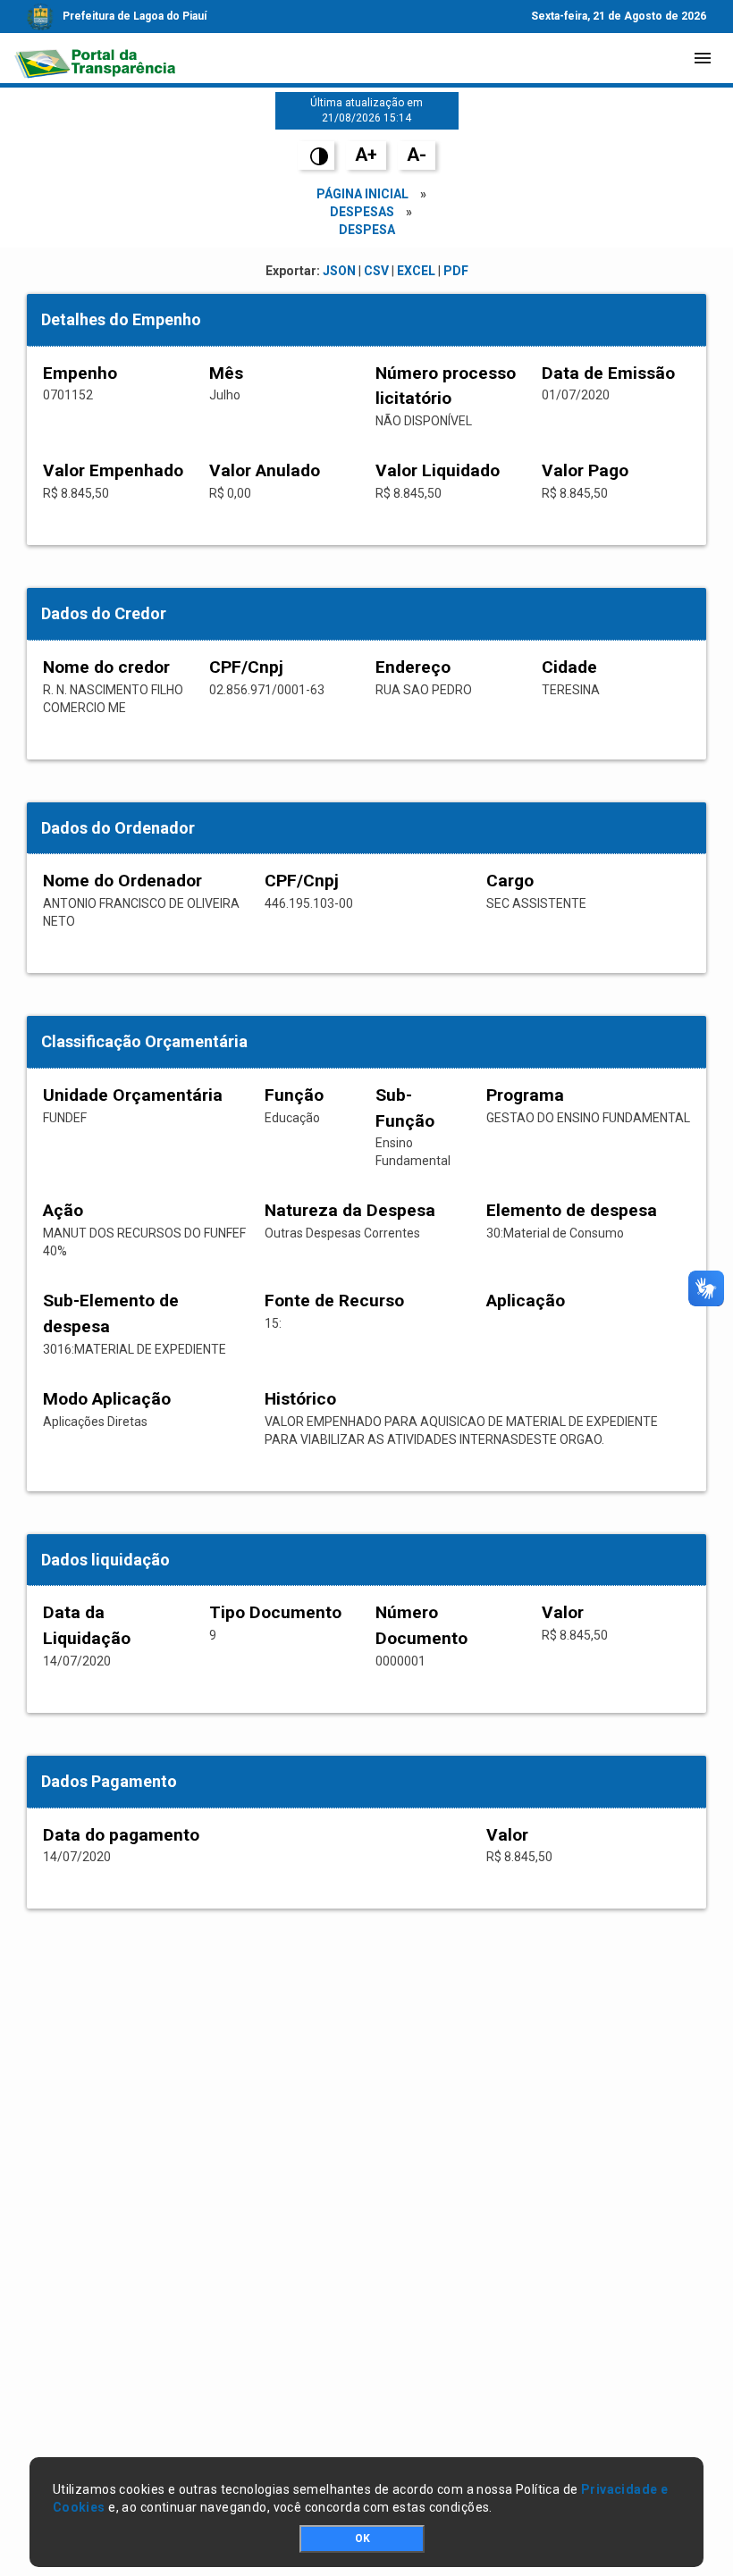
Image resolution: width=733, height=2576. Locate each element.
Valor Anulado (265, 470)
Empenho (80, 373)
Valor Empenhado (113, 470)
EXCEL (416, 271)
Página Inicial (362, 194)
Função (294, 1095)
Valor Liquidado (438, 470)
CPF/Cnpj (246, 667)
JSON (339, 271)
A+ (366, 155)
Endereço (413, 667)
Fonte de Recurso (334, 1301)
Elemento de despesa (572, 1210)
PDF (456, 271)
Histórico (300, 1399)
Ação (63, 1210)
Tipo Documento (275, 1612)
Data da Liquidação (87, 1625)
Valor (563, 1612)
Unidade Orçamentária (133, 1095)
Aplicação (526, 1301)
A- (417, 155)
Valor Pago (585, 470)
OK (362, 2538)
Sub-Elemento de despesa (111, 1313)
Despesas (362, 212)
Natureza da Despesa (350, 1210)
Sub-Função (405, 1108)
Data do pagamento (121, 1835)
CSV (376, 271)
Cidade (569, 667)
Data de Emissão (608, 373)
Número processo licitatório (446, 386)
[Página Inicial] (95, 58)
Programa (525, 1095)
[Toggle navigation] (703, 58)
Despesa (367, 230)
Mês (226, 373)
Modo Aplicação (107, 1399)
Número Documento (421, 1625)
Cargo (510, 881)
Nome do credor (106, 667)
